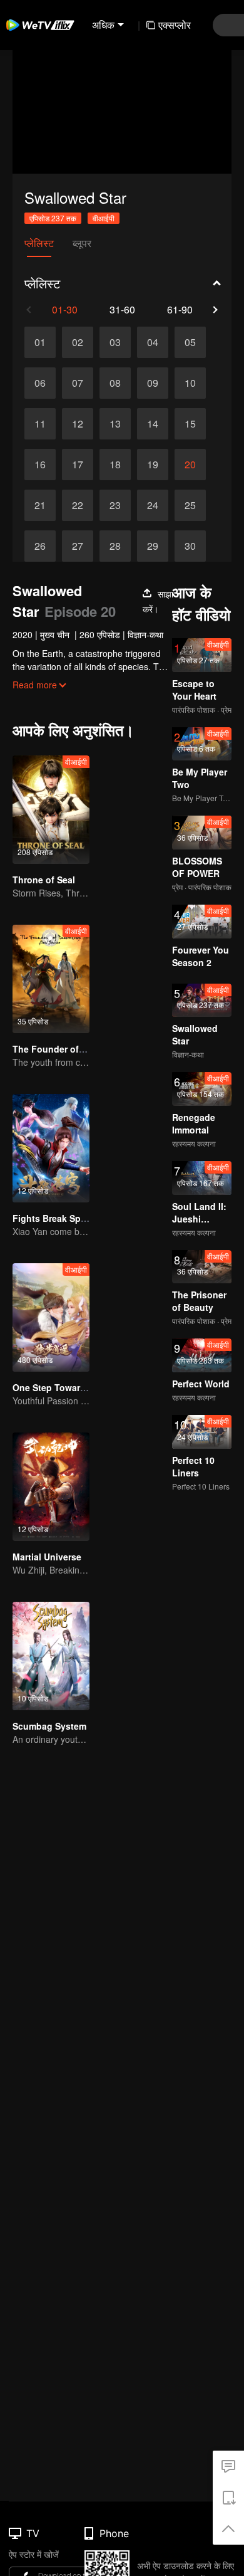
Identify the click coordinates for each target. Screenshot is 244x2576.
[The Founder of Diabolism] (51, 979)
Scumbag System (49, 1726)
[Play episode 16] (40, 465)
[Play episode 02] (78, 342)
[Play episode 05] (190, 342)
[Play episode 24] (153, 505)
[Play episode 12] (78, 424)
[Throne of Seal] (51, 810)
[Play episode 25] (190, 505)
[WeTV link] (41, 25)
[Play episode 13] (115, 424)
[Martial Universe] (51, 1487)
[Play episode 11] (40, 424)
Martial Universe (47, 1557)
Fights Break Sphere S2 (63, 1218)
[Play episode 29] (153, 546)
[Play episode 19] (153, 465)
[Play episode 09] (153, 383)
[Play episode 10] (190, 383)
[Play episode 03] (115, 342)
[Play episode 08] (115, 383)
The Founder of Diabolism (68, 1049)
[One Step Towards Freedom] (51, 1317)
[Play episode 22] (78, 505)
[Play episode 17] (78, 465)
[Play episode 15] (190, 424)
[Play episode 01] (40, 342)
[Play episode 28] (115, 546)
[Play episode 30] (190, 546)
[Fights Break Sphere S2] (51, 1148)
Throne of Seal (44, 880)
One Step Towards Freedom (72, 1387)
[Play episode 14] (153, 424)
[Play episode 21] (40, 505)
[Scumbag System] (51, 1656)
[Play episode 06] (40, 383)
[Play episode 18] (115, 465)
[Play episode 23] (115, 505)
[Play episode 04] (153, 342)
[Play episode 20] (190, 465)
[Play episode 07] (78, 383)
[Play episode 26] (40, 546)
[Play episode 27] (78, 546)
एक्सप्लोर (175, 25)
